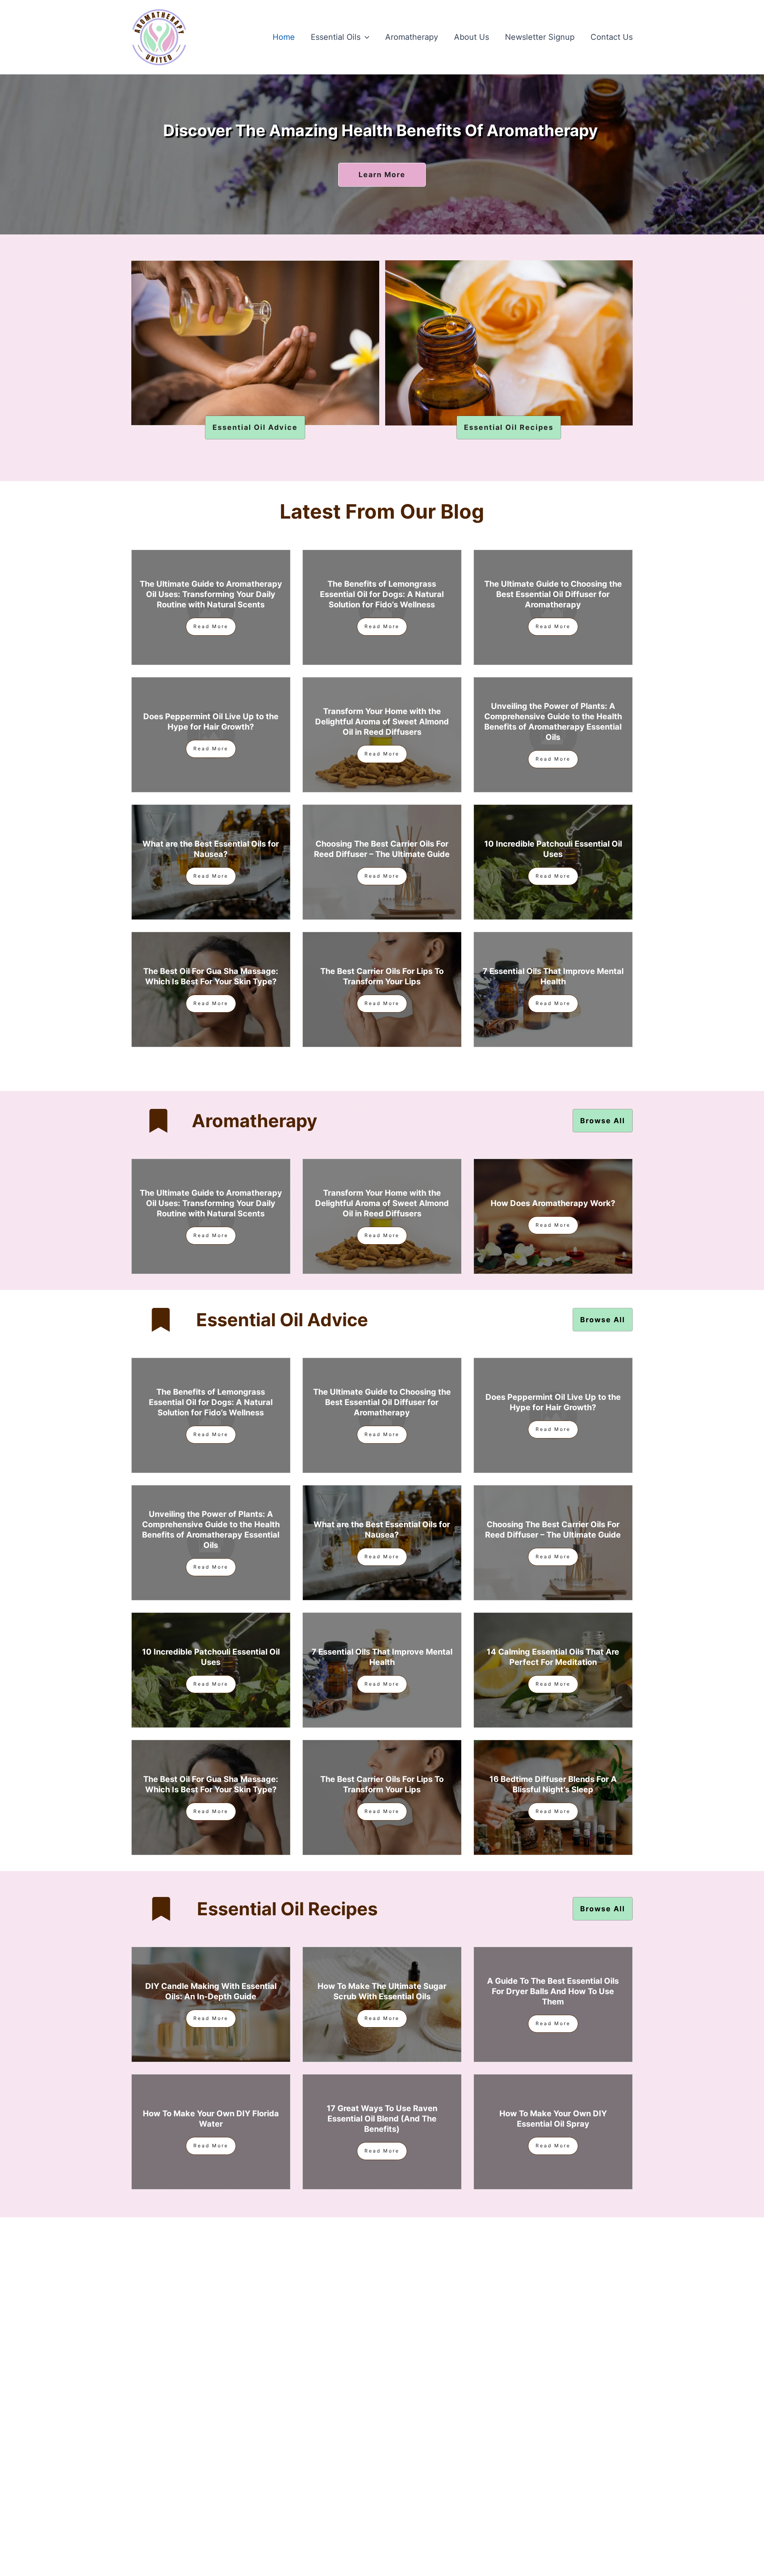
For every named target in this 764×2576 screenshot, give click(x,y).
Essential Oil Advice (282, 1320)
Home (284, 37)
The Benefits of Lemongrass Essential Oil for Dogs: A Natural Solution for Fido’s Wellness (382, 594)
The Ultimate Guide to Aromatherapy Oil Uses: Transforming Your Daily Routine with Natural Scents (211, 594)
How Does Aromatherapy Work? (553, 1203)
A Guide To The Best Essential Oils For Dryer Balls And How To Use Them (553, 1991)
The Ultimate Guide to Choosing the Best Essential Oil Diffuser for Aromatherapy (553, 594)
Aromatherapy (412, 37)
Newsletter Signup (540, 37)
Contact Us (612, 37)
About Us (472, 37)
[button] (365, 37)
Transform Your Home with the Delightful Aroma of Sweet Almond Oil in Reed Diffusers (382, 722)
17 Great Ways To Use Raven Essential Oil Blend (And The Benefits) (382, 2119)
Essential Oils (336, 37)
